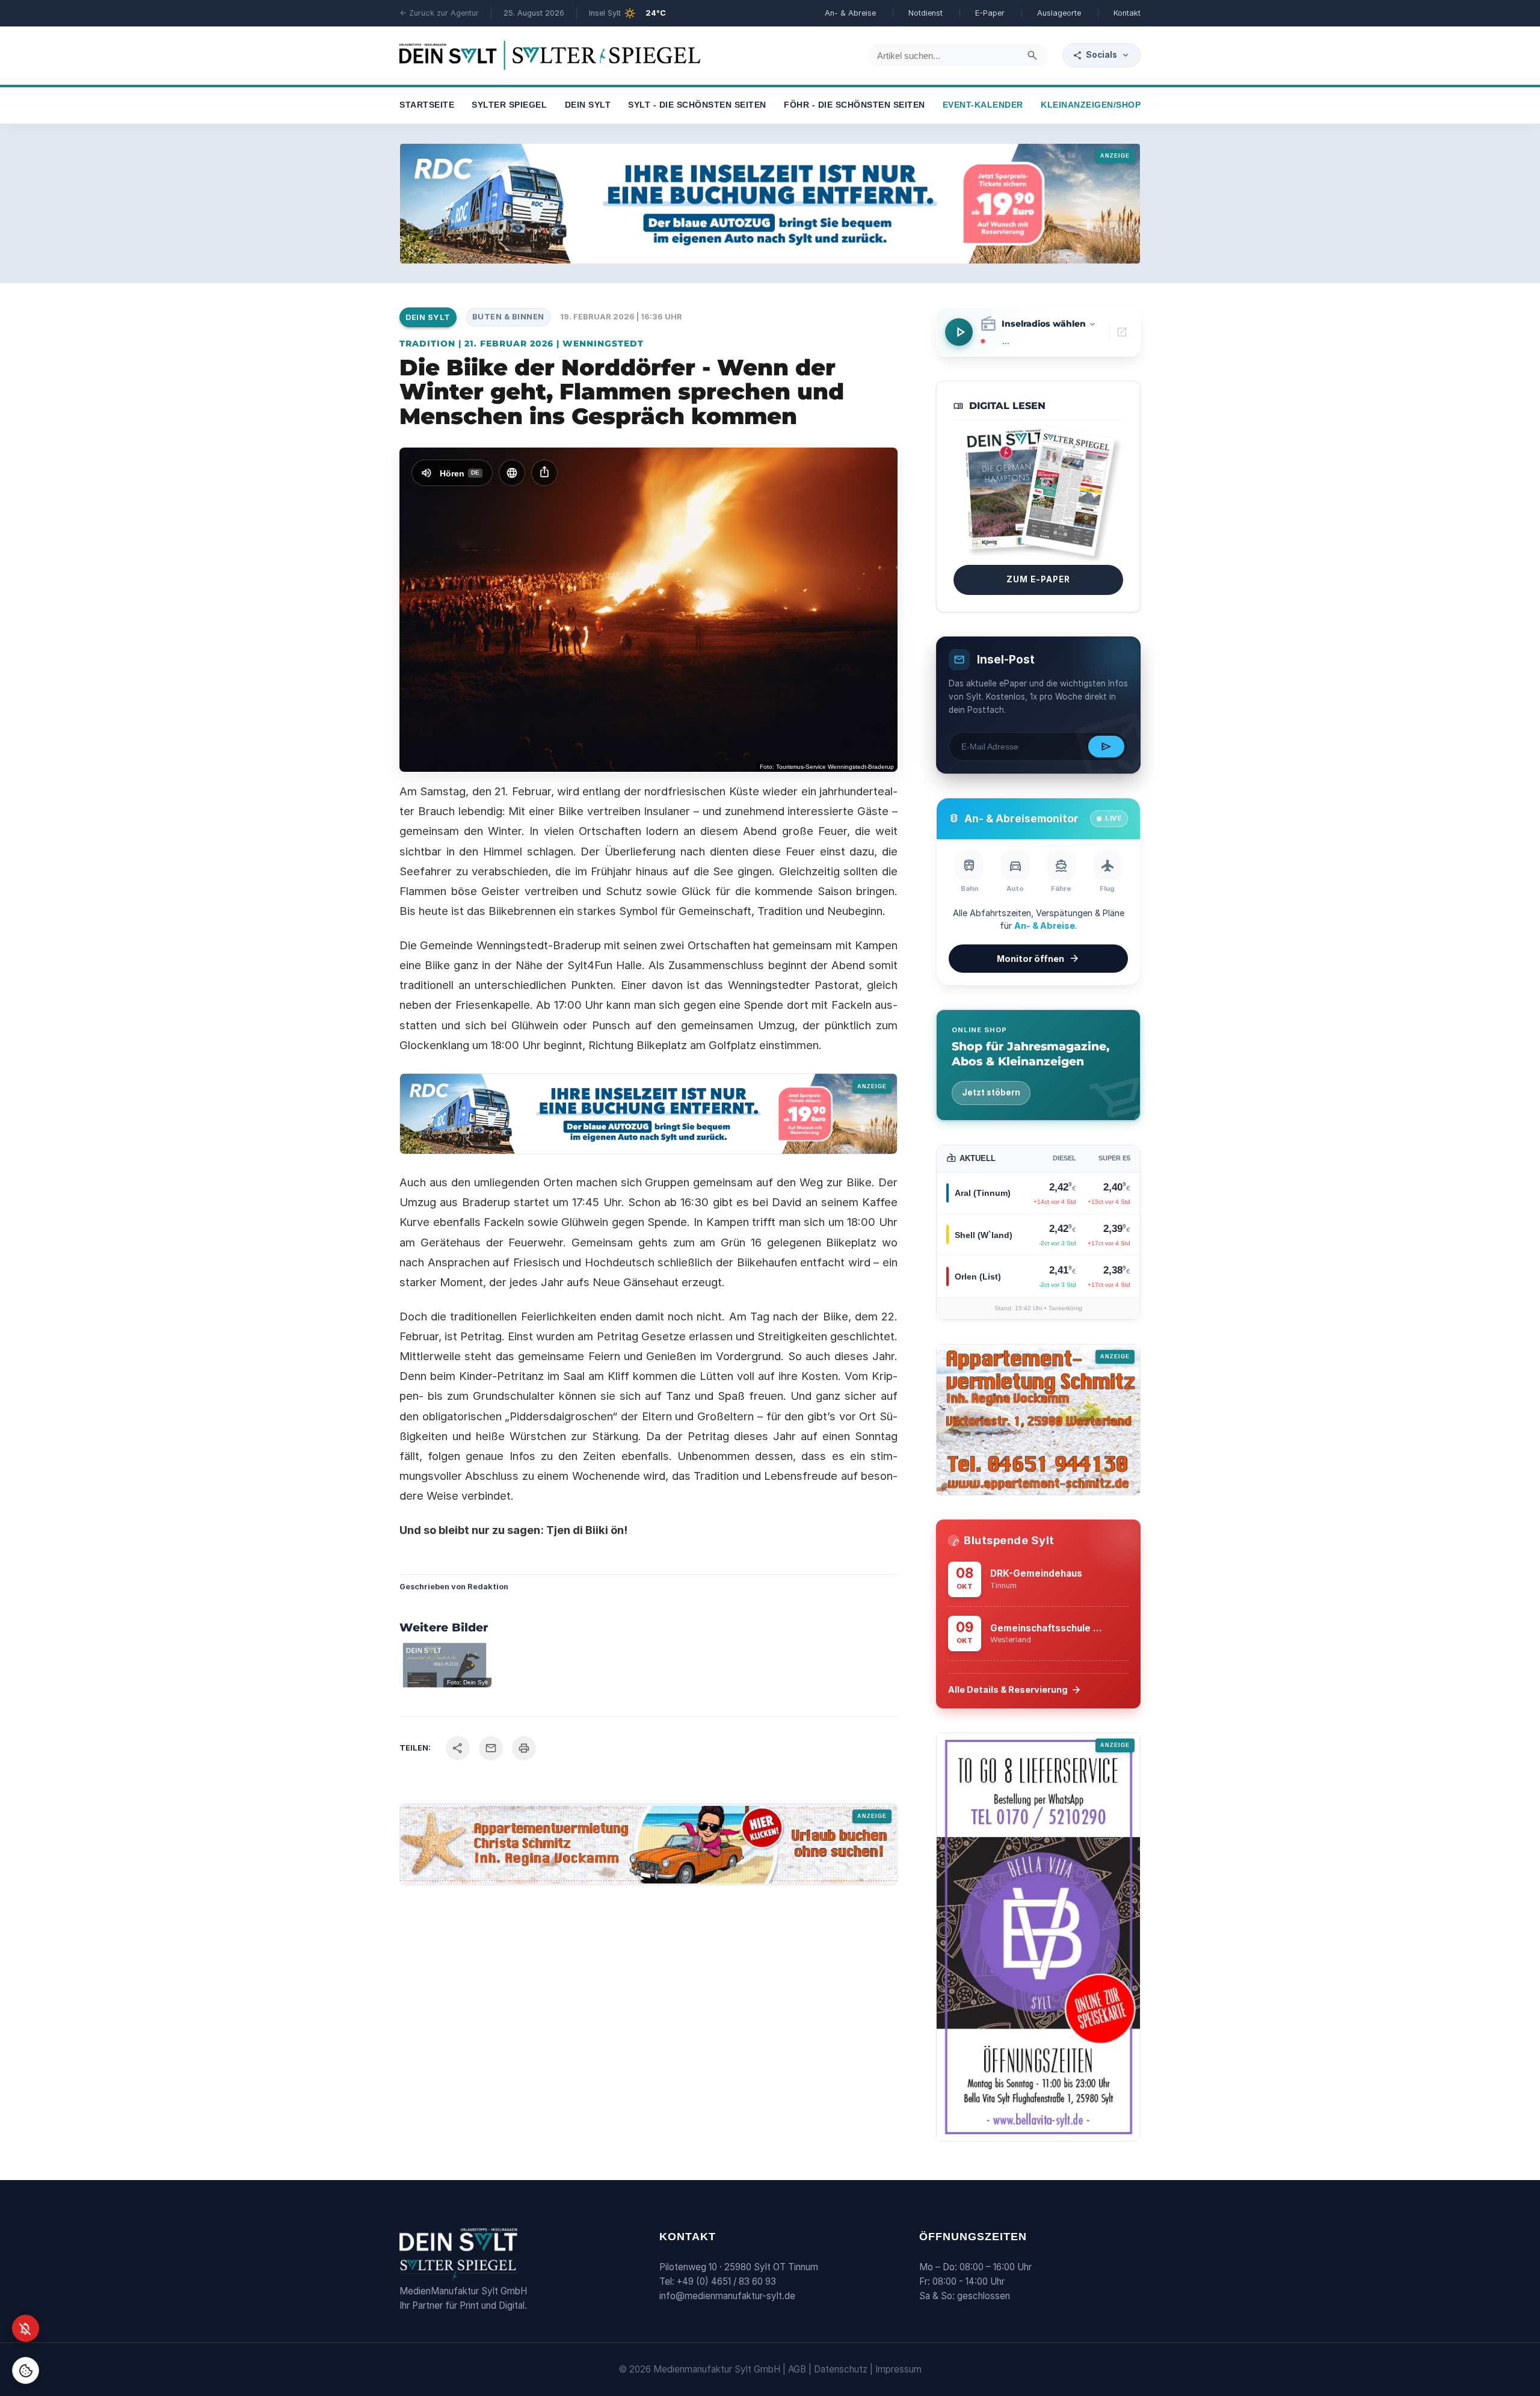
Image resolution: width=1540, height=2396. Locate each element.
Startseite (427, 105)
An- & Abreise (850, 13)
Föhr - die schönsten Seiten (855, 105)
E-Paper (990, 13)
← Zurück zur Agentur (439, 13)
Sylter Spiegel (509, 105)
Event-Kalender (983, 105)
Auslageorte (1059, 13)
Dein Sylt (588, 105)
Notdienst (926, 13)
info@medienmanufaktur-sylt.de (727, 2296)
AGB (797, 2369)
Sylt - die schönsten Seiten (697, 105)
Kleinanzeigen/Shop (1091, 105)
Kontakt (1127, 13)
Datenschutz (841, 2369)
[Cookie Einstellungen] (26, 2370)
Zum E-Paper (1038, 579)
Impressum (898, 2369)
